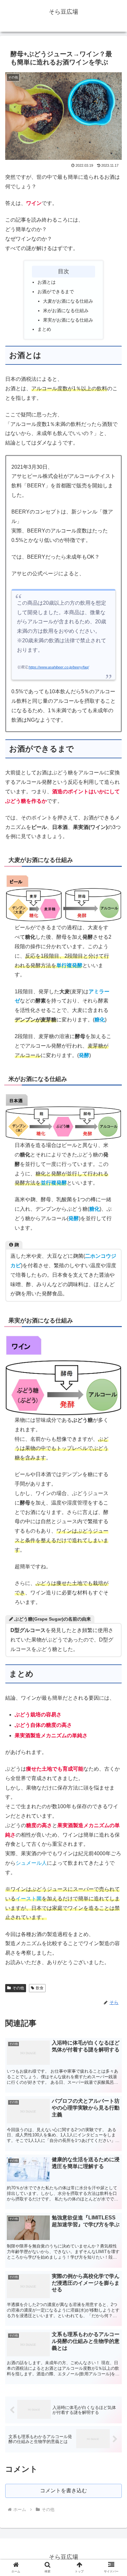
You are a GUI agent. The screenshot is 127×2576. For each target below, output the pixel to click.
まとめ (44, 329)
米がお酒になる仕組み (66, 311)
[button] (114, 1529)
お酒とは (47, 282)
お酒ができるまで (56, 292)
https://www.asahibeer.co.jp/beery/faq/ (59, 667)
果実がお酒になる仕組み (68, 320)
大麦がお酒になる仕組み (68, 301)
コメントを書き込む (63, 2491)
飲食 (40, 1988)
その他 (18, 1988)
